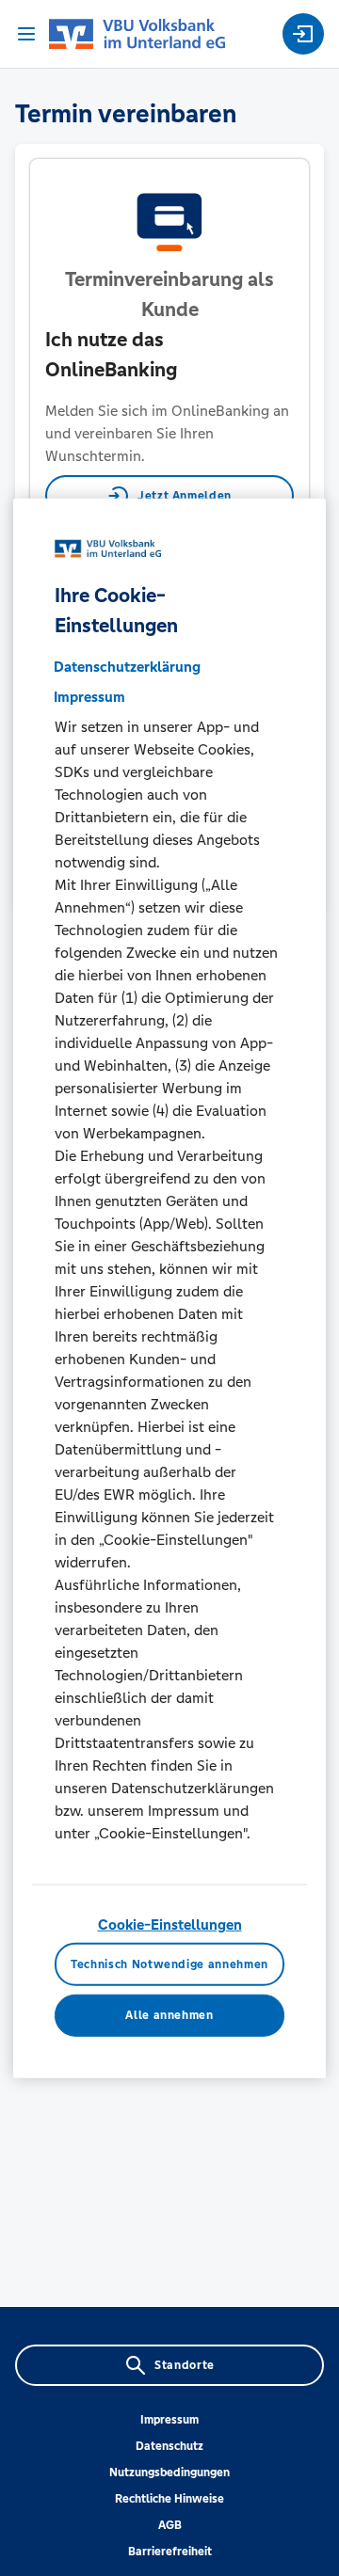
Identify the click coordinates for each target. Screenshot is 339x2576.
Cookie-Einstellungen (170, 1924)
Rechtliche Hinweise (169, 2499)
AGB (170, 2525)
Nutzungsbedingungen (169, 2473)
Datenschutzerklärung (127, 667)
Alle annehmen (169, 2015)
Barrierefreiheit (170, 2552)
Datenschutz (169, 2446)
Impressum (169, 2420)
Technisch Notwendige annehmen (169, 1964)
